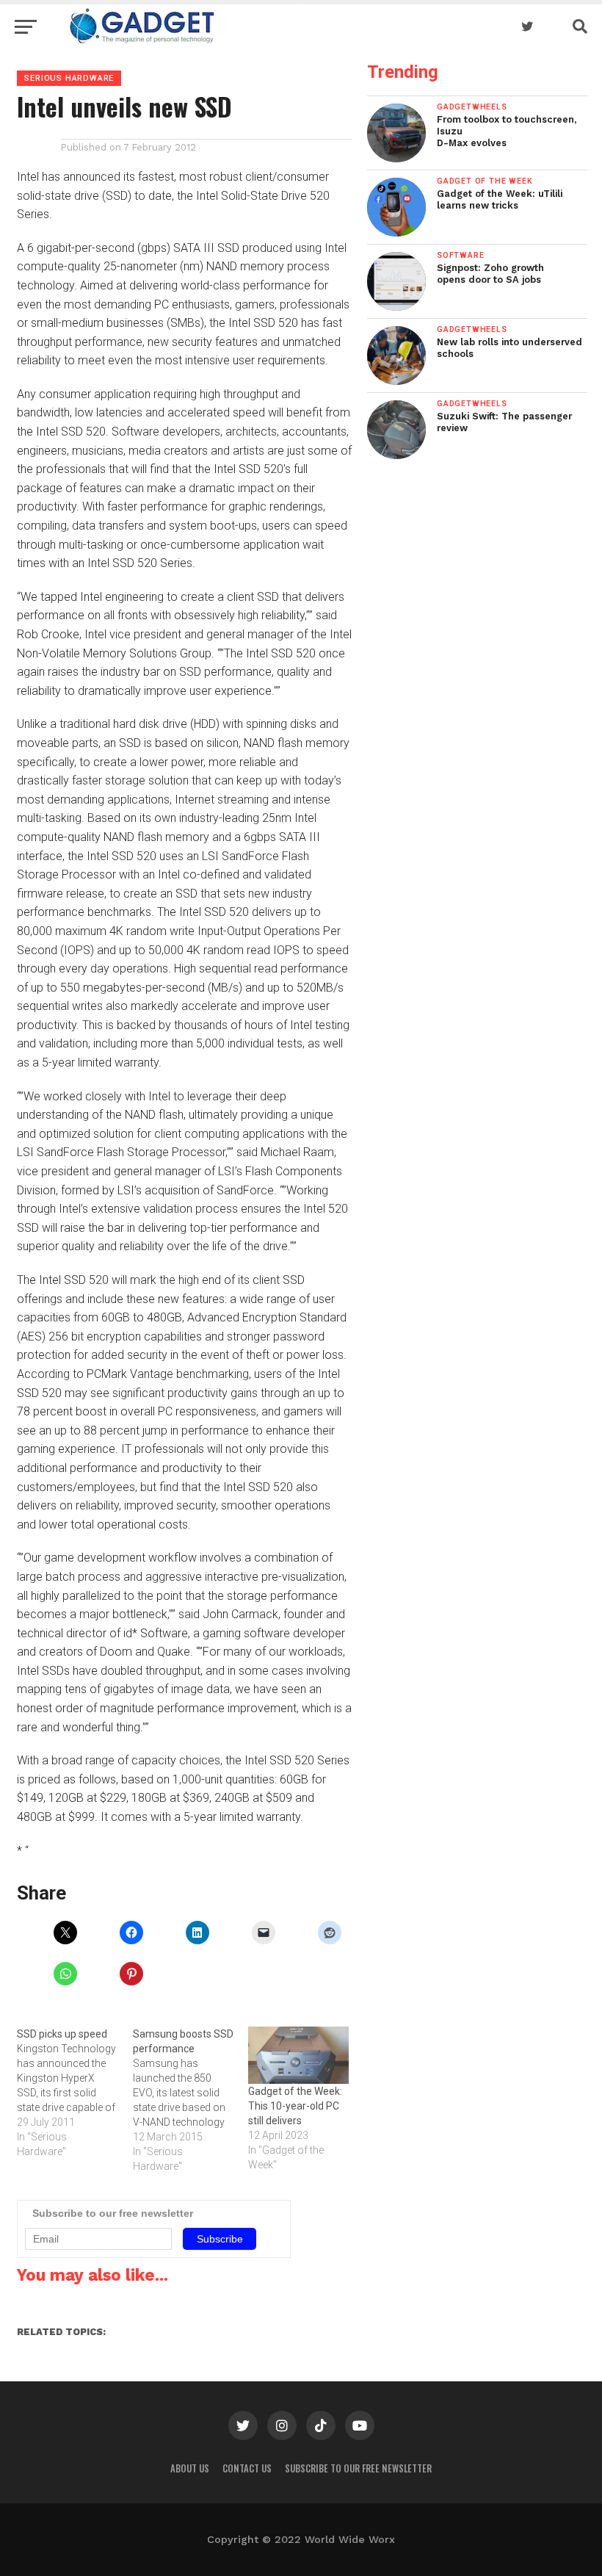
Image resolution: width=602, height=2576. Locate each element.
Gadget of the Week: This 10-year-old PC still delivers (295, 2106)
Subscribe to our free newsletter (358, 2468)
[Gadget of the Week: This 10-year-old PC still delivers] (298, 2055)
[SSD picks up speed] (75, 2093)
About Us (190, 2468)
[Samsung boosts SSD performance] (191, 2100)
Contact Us (247, 2468)
